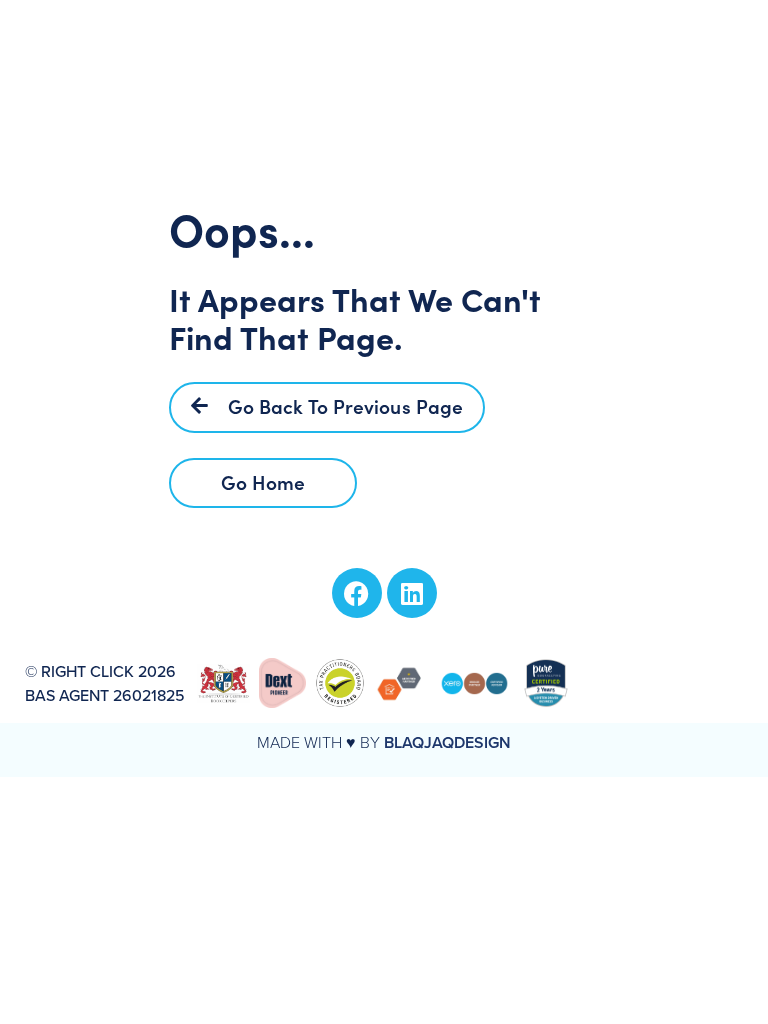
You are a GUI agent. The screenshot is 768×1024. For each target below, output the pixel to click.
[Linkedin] (412, 593)
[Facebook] (357, 593)
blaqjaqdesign (447, 742)
